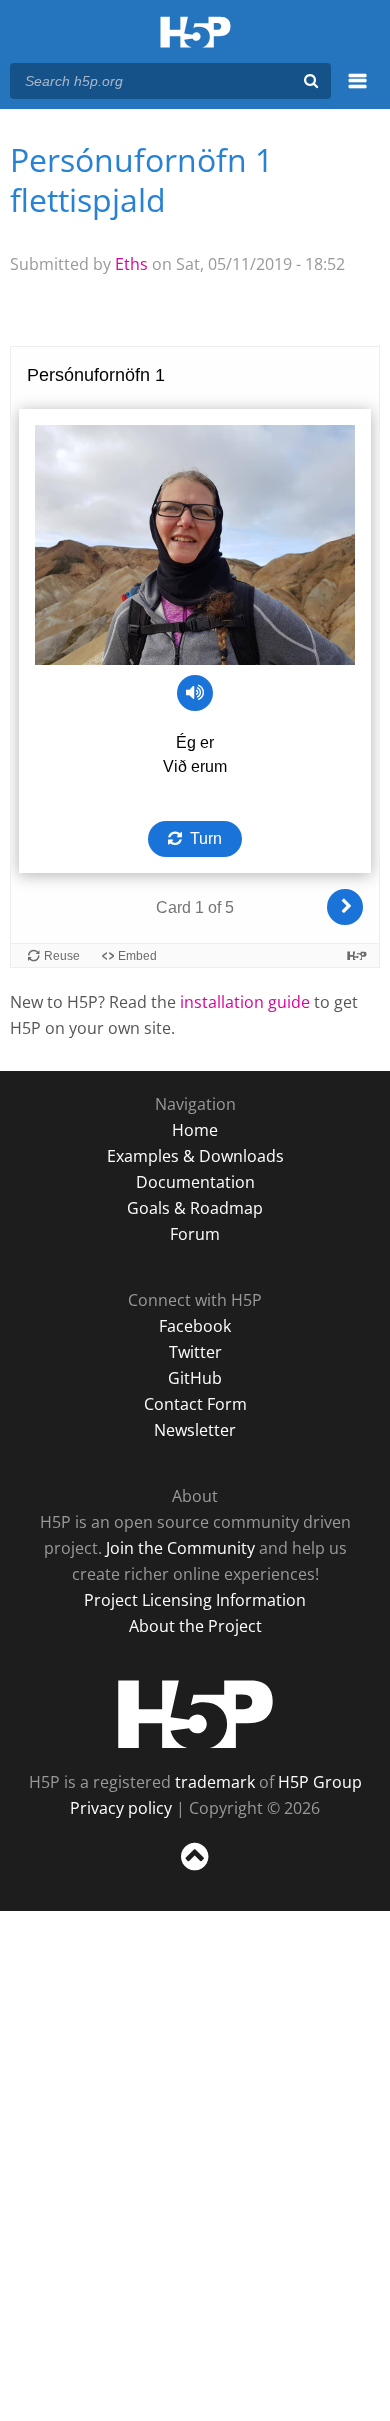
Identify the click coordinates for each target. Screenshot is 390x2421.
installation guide (245, 1002)
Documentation (195, 1182)
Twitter (195, 1352)
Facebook (195, 1326)
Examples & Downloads (195, 1156)
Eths (131, 264)
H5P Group (320, 1782)
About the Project (195, 1626)
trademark (215, 1782)
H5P (195, 1714)
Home (195, 1130)
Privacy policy (121, 1808)
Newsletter (195, 1430)
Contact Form (195, 1404)
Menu (357, 92)
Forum (195, 1234)
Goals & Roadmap (195, 1208)
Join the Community (180, 1548)
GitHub (195, 1378)
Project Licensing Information (195, 1600)
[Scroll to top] (195, 1871)
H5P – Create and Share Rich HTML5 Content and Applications (195, 33)
